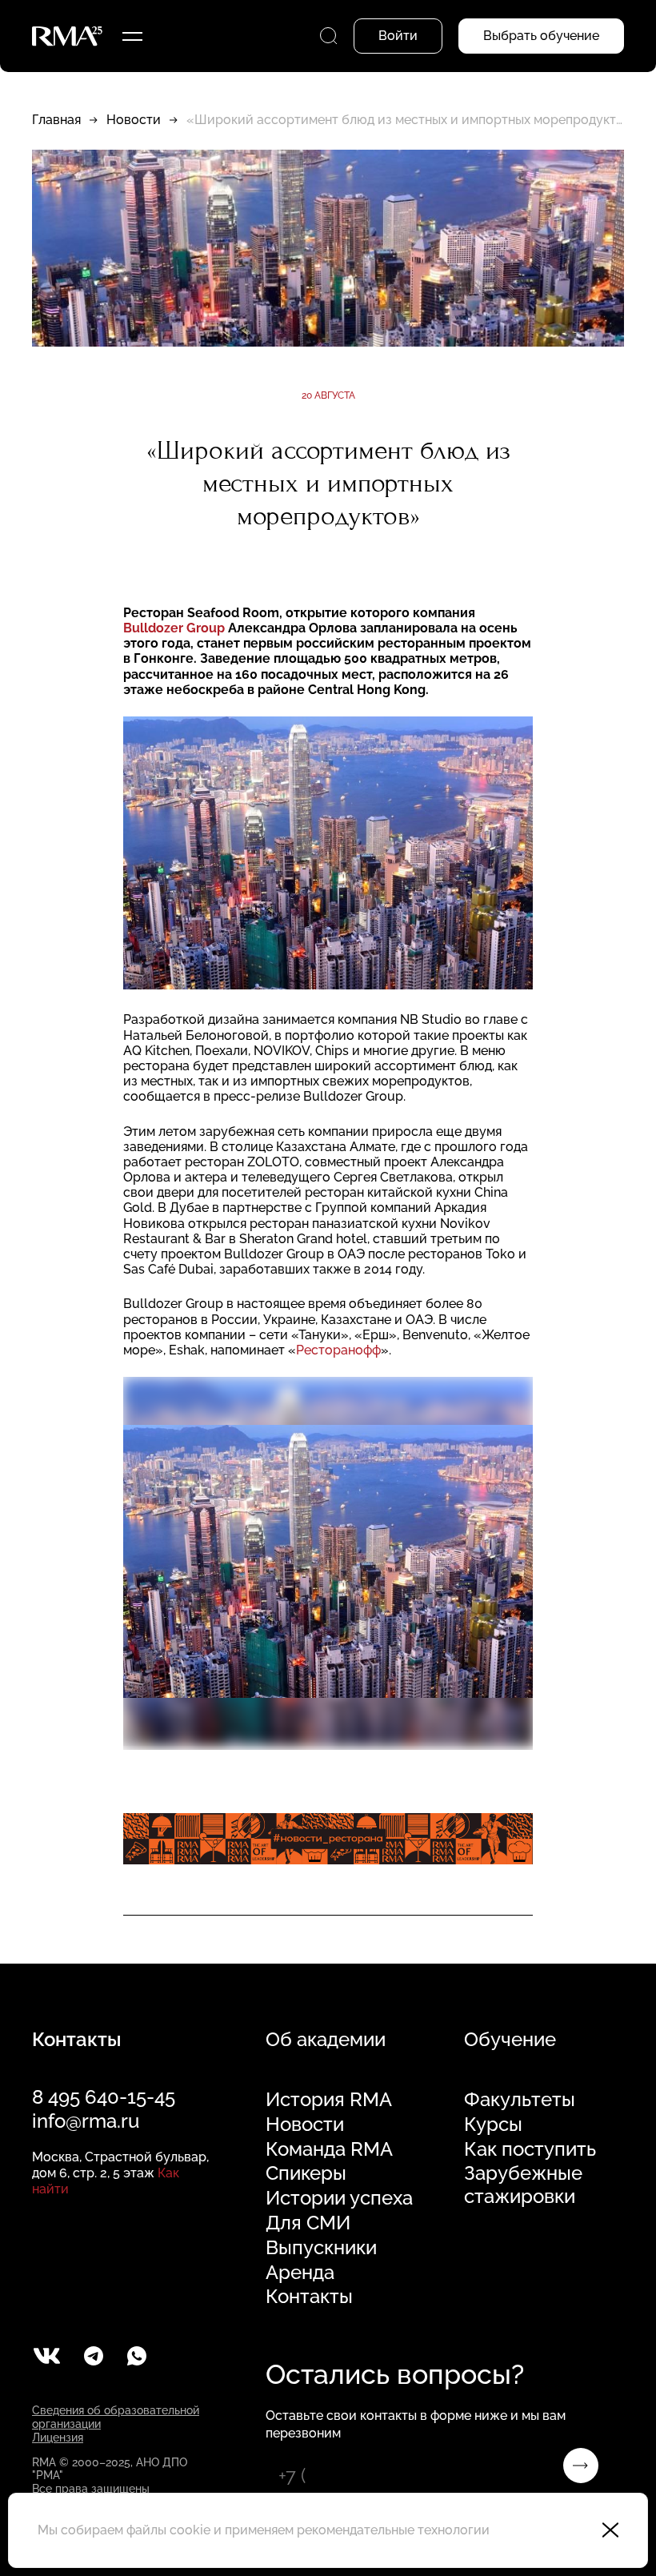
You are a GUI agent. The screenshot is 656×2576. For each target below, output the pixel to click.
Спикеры (306, 2173)
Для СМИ (308, 2223)
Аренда (300, 2273)
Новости (134, 120)
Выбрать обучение (541, 36)
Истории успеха (339, 2198)
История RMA (329, 2100)
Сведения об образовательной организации (116, 2417)
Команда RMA (329, 2149)
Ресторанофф (338, 1350)
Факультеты (520, 2100)
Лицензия (58, 2438)
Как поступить (530, 2149)
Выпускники (321, 2248)
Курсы (493, 2125)
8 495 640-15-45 (104, 2097)
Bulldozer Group (176, 628)
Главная (56, 120)
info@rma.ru (86, 2121)
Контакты (309, 2297)
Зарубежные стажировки (523, 2185)
